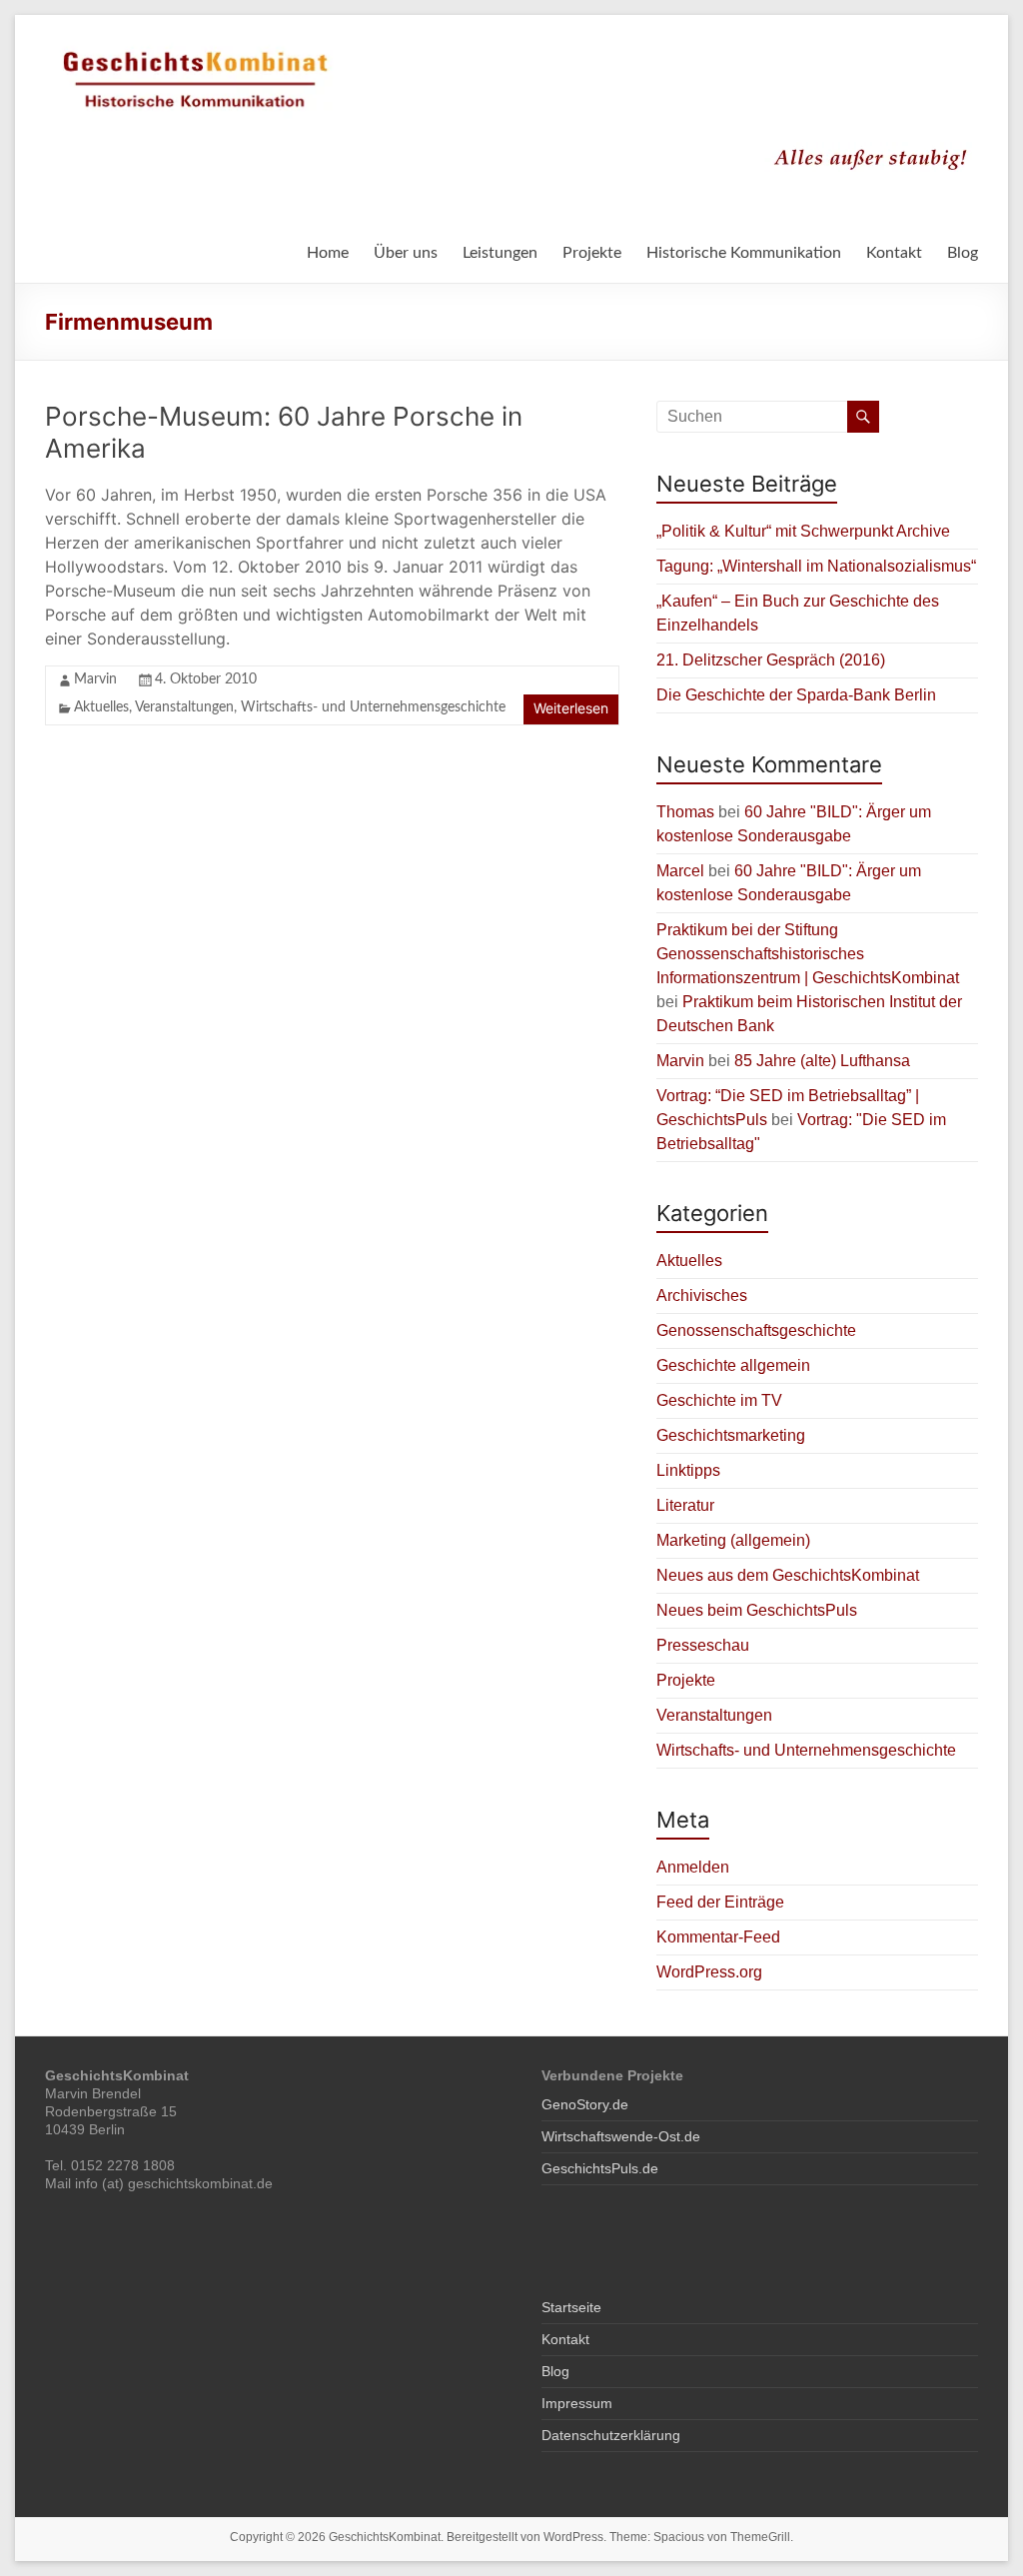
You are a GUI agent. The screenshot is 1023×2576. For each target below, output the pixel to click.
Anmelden (693, 1867)
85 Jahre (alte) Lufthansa (822, 1061)
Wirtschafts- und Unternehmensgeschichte (373, 707)
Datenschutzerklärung (611, 2435)
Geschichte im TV (719, 1400)
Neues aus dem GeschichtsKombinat (788, 1575)
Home (328, 253)
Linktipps (688, 1470)
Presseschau (703, 1645)
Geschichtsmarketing (731, 1435)
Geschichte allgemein (733, 1365)
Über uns (406, 253)
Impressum (577, 2403)
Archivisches (702, 1295)
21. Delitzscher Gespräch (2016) (771, 660)
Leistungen (500, 253)
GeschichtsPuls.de (600, 2168)
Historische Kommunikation (744, 253)
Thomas (685, 812)
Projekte (592, 253)
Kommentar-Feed (718, 1937)
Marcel (680, 871)
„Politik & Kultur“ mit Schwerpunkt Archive (803, 531)
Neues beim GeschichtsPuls (757, 1610)
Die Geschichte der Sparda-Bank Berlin (796, 695)
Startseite (571, 2307)
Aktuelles (101, 707)
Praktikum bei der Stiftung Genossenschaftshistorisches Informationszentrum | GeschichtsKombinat (808, 954)
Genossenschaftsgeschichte (756, 1330)
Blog (963, 253)
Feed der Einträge (720, 1902)
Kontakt (894, 253)
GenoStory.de (585, 2104)
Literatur (685, 1505)
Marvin (95, 679)
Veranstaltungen (184, 707)
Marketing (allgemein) (733, 1540)
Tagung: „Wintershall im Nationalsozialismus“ (816, 566)
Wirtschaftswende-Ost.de (621, 2136)
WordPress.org (709, 1972)
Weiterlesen (571, 708)
